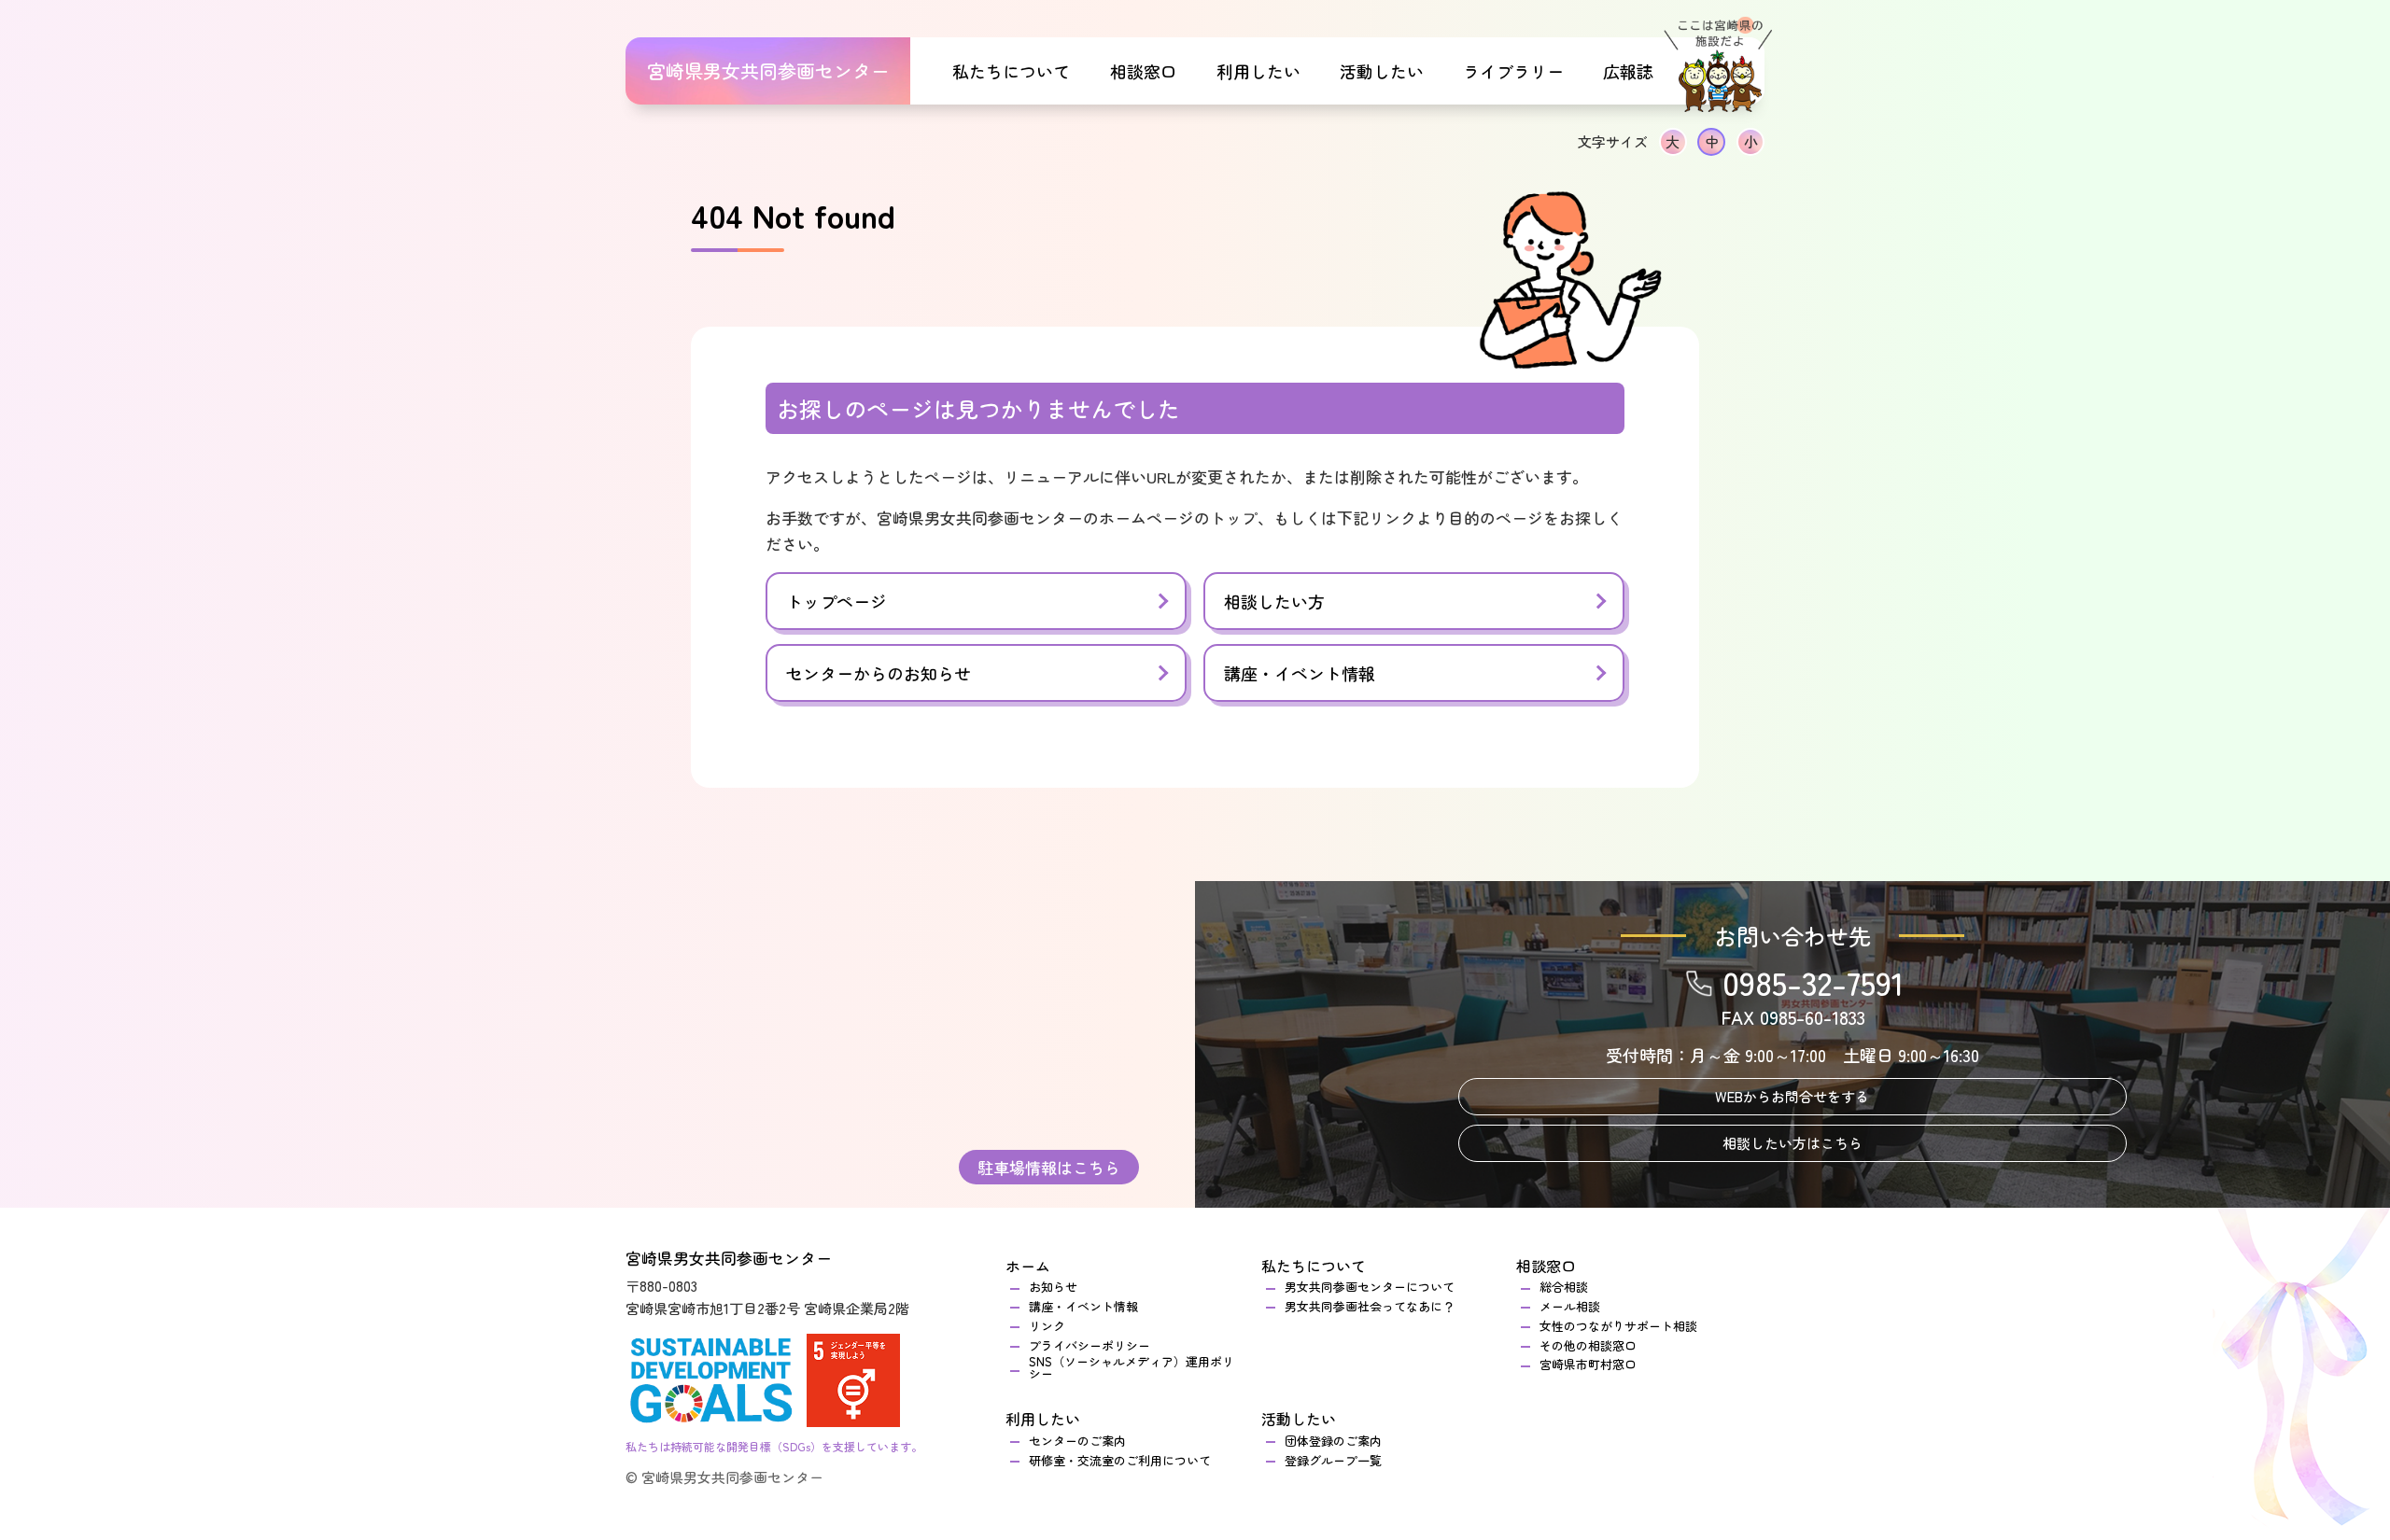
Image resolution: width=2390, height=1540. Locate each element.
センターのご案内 (1077, 1441)
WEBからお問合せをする (1792, 1096)
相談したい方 (1274, 601)
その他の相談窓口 (1588, 1345)
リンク (1047, 1326)
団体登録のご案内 (1333, 1441)
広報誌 (1628, 71)
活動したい (1299, 1419)
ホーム (1028, 1266)
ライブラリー (1513, 71)
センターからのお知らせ (879, 673)
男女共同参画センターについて (1370, 1287)
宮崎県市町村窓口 (1588, 1364)
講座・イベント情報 (1300, 673)
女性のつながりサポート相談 (1618, 1326)
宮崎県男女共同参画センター (768, 70)
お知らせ (1053, 1287)
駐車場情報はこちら (1049, 1167)
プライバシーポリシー (1090, 1345)
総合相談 (1570, 1287)
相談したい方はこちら (1792, 1143)
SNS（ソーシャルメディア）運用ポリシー (1132, 1367)
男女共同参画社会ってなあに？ (1370, 1306)
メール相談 (1570, 1306)
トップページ (836, 601)
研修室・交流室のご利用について (1120, 1460)
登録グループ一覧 (1333, 1460)
